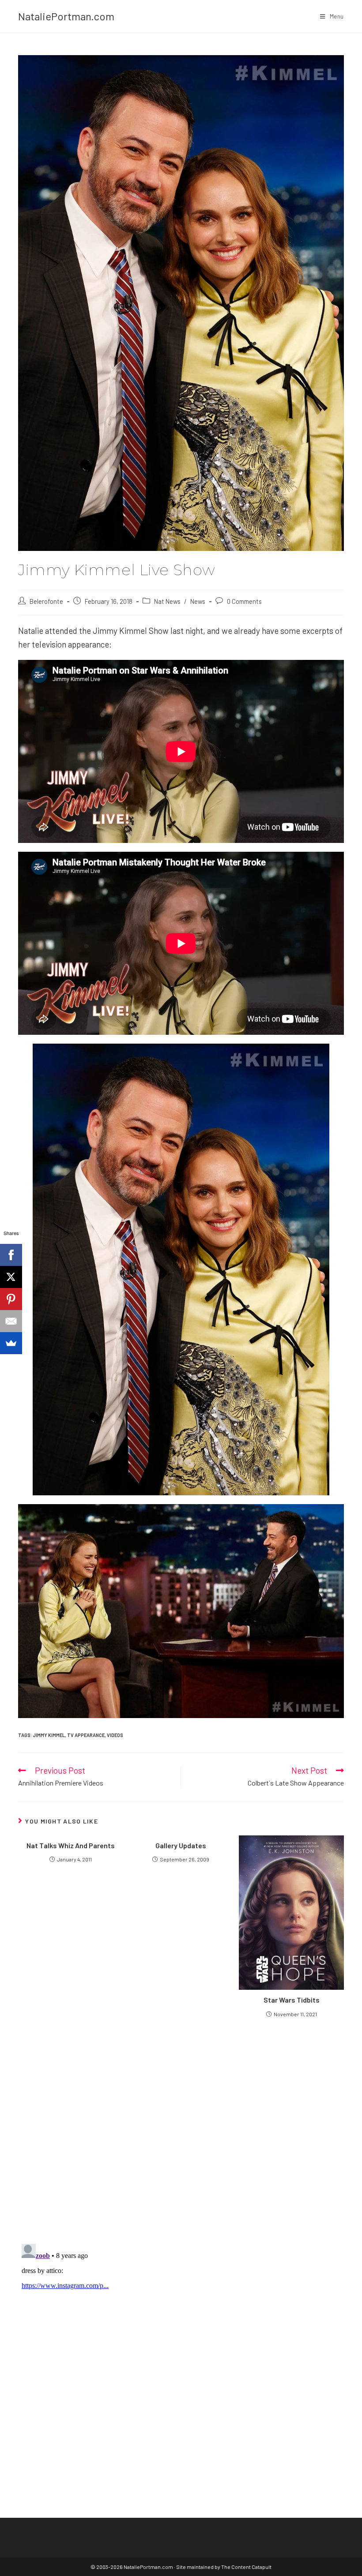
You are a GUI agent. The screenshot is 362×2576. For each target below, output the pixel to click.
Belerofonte (46, 601)
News (198, 601)
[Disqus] (181, 2351)
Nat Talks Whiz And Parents (71, 1845)
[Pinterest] (11, 1299)
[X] (11, 1277)
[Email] (11, 1321)
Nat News (167, 601)
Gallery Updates (181, 1845)
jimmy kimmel (49, 1735)
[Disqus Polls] (181, 2130)
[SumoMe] (11, 1343)
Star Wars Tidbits (292, 2000)
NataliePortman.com (66, 16)
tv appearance (86, 1735)
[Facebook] (11, 1255)
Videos (115, 1735)
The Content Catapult (246, 2567)
